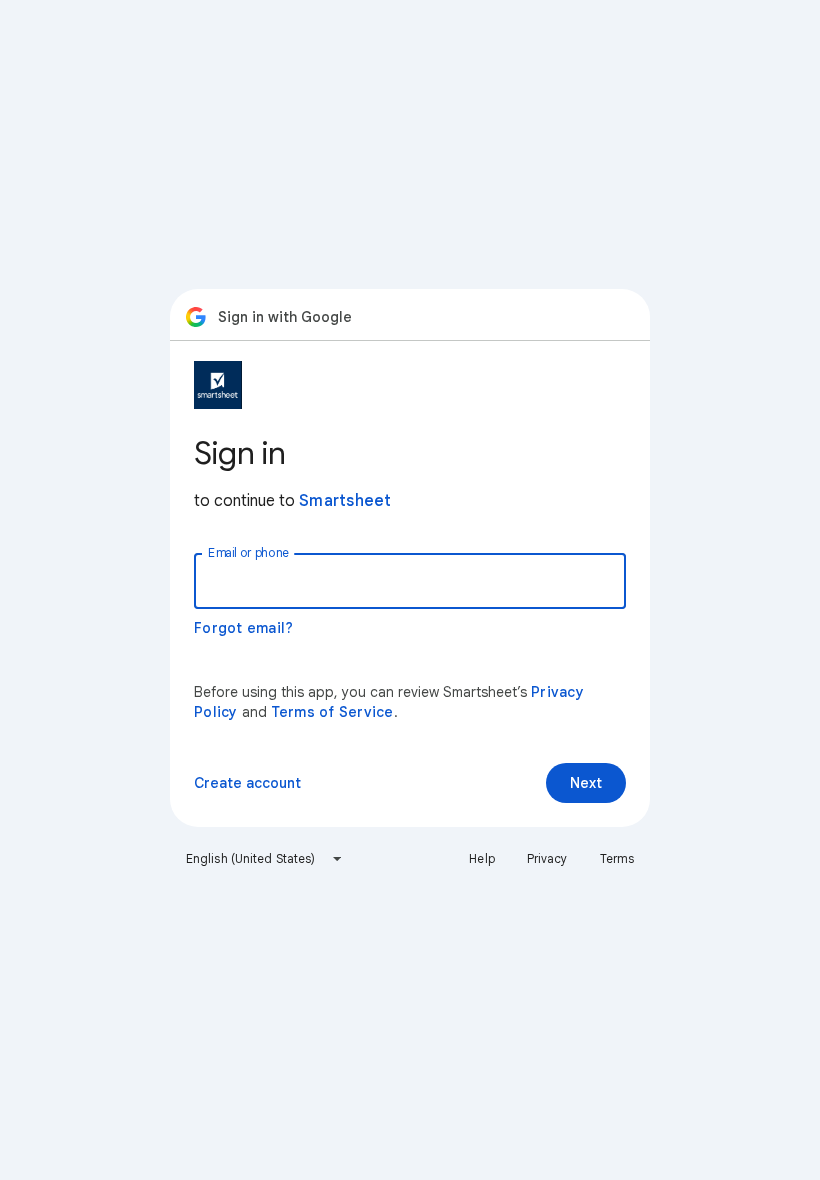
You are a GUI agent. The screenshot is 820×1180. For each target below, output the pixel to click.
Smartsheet (345, 501)
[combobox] (264, 859)
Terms (617, 858)
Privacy (547, 858)
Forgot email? (243, 628)
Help (481, 858)
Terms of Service (332, 712)
